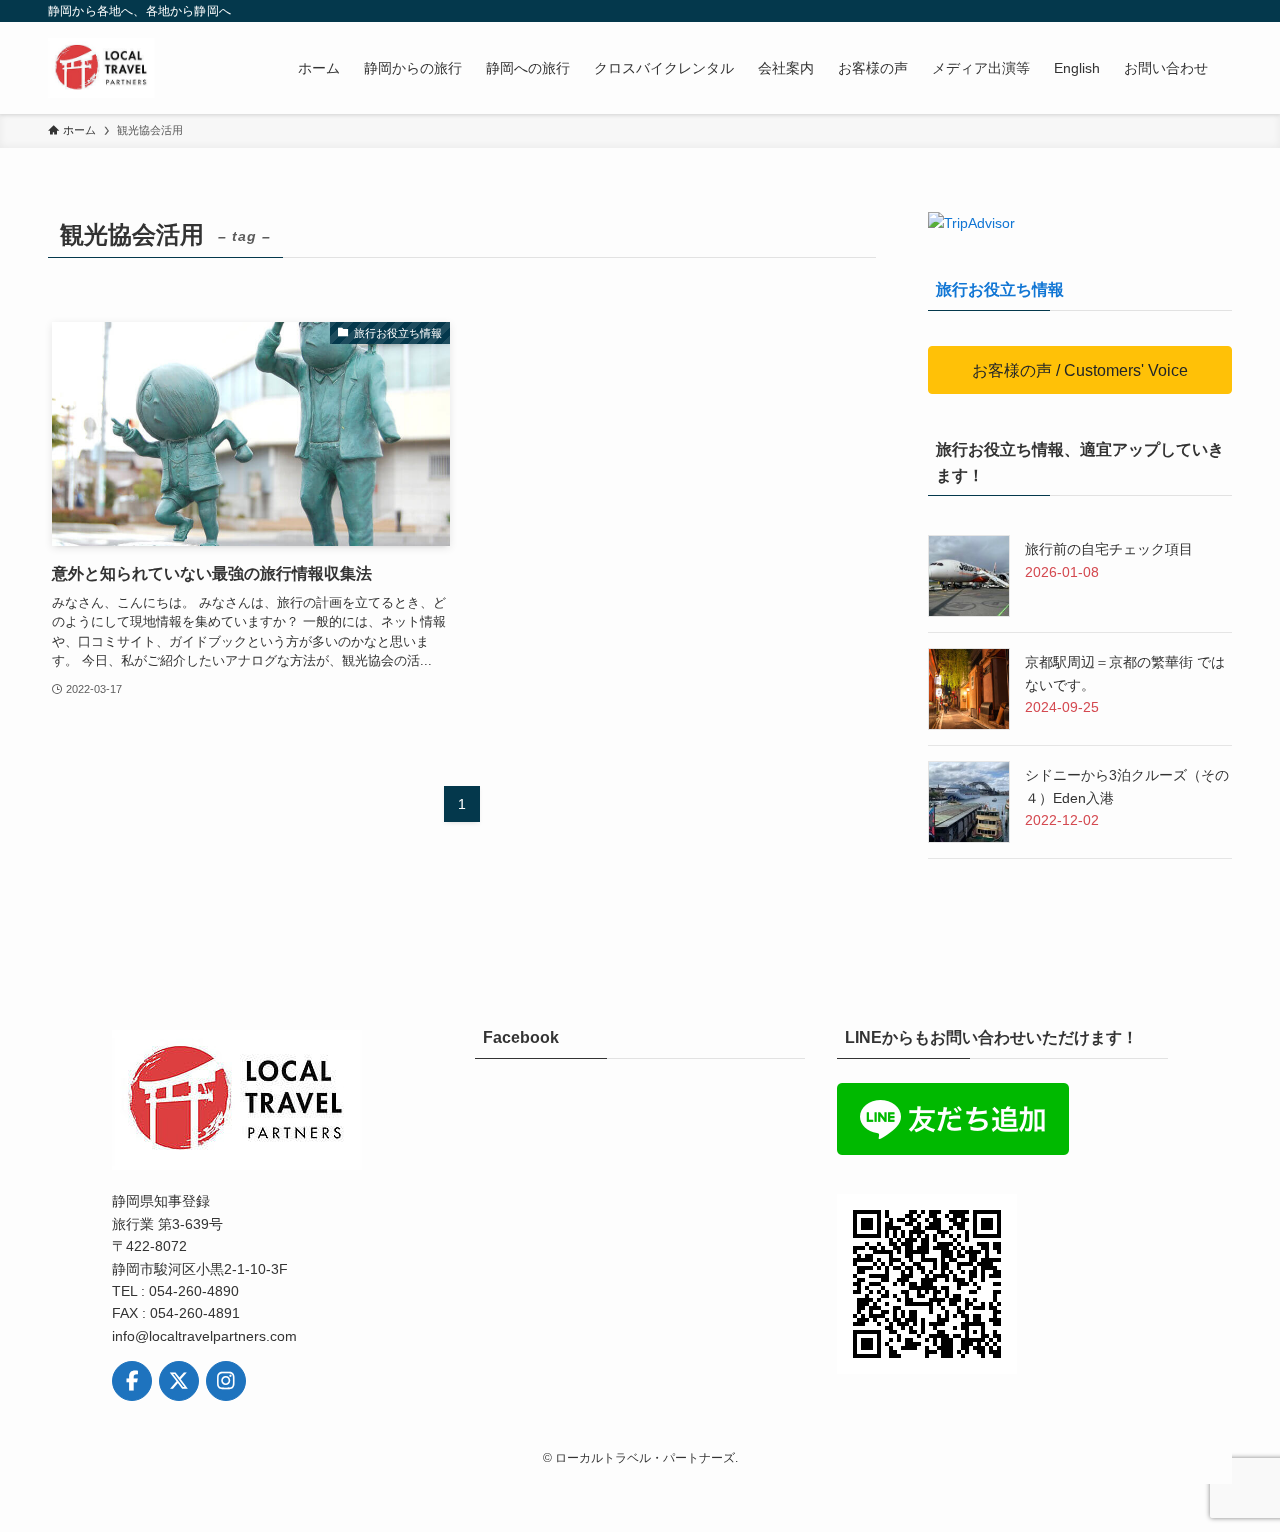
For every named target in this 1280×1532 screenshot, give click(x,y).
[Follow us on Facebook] (132, 1381)
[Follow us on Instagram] (226, 1381)
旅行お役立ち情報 (1000, 289)
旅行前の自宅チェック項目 (1109, 549)
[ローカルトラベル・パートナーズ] (101, 68)
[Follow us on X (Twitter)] (179, 1381)
